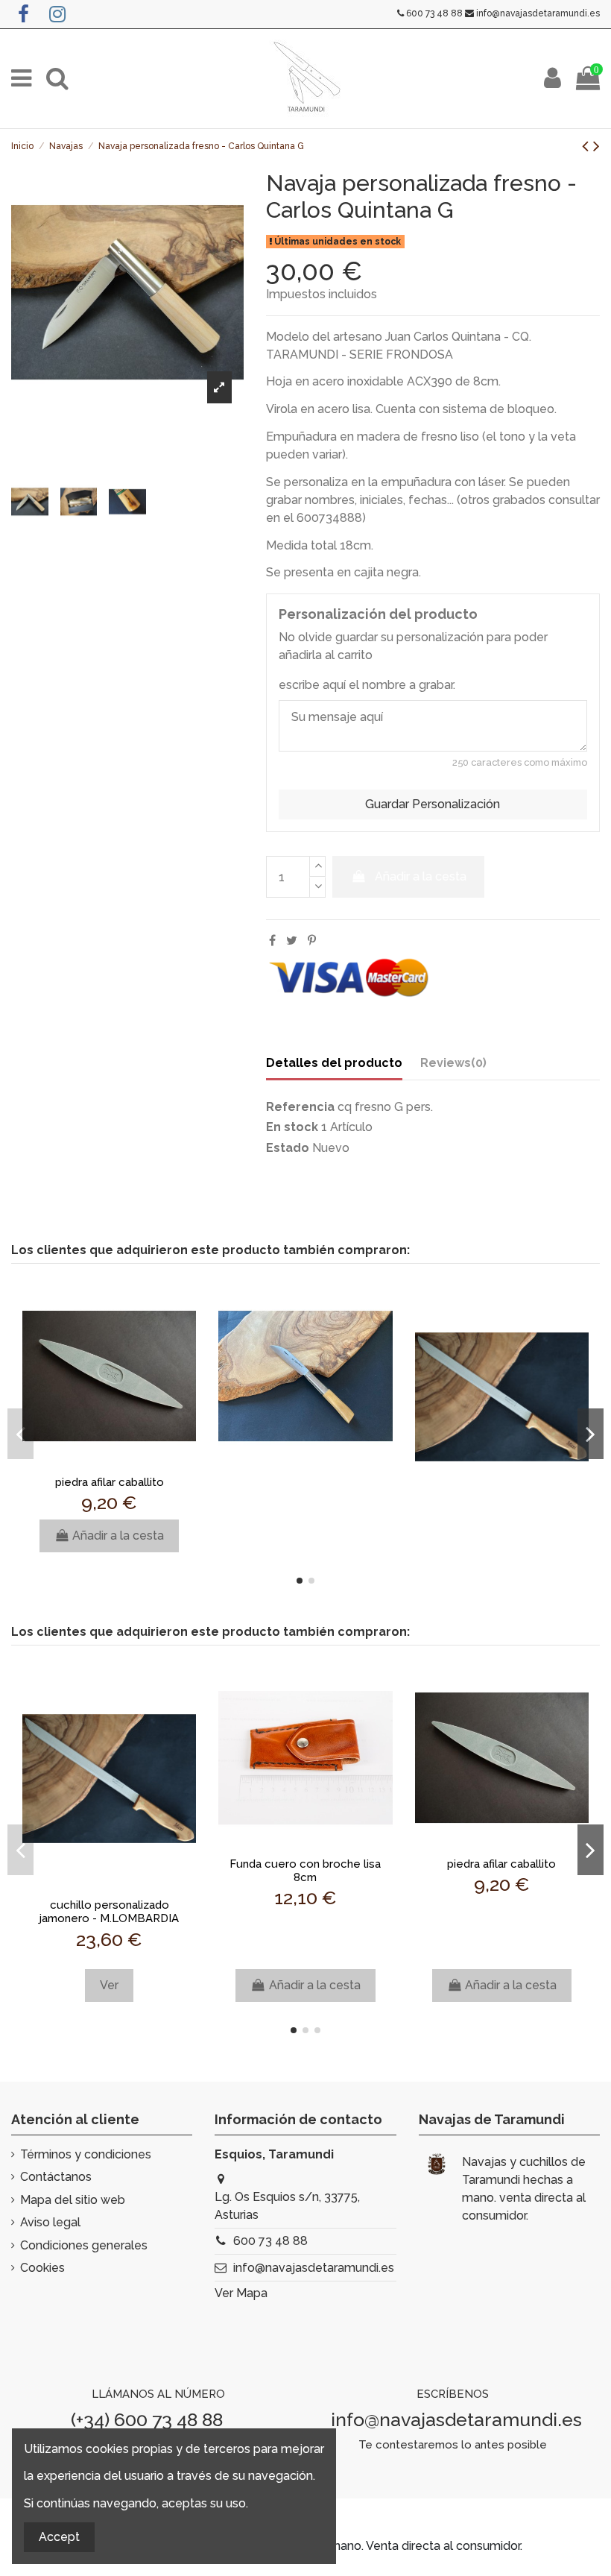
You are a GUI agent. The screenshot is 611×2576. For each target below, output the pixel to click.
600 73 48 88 (434, 13)
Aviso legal (50, 2222)
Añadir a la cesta (421, 876)
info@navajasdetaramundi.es (538, 13)
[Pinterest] (312, 941)
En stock (292, 1127)
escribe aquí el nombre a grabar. (367, 685)
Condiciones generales (84, 2245)
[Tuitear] (292, 941)
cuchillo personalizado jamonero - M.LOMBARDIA (109, 1912)
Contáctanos (56, 2177)
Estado (288, 1148)
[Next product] (596, 146)
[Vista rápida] (110, 1462)
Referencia (300, 1107)
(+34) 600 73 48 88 (147, 2419)
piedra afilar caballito (110, 1482)
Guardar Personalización (433, 804)
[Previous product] (588, 146)
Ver (109, 1985)
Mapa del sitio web (73, 2200)
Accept (59, 2537)
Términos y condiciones (86, 2154)
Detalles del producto (334, 1063)
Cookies (42, 2268)
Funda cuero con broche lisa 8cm (305, 1871)
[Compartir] (272, 941)
